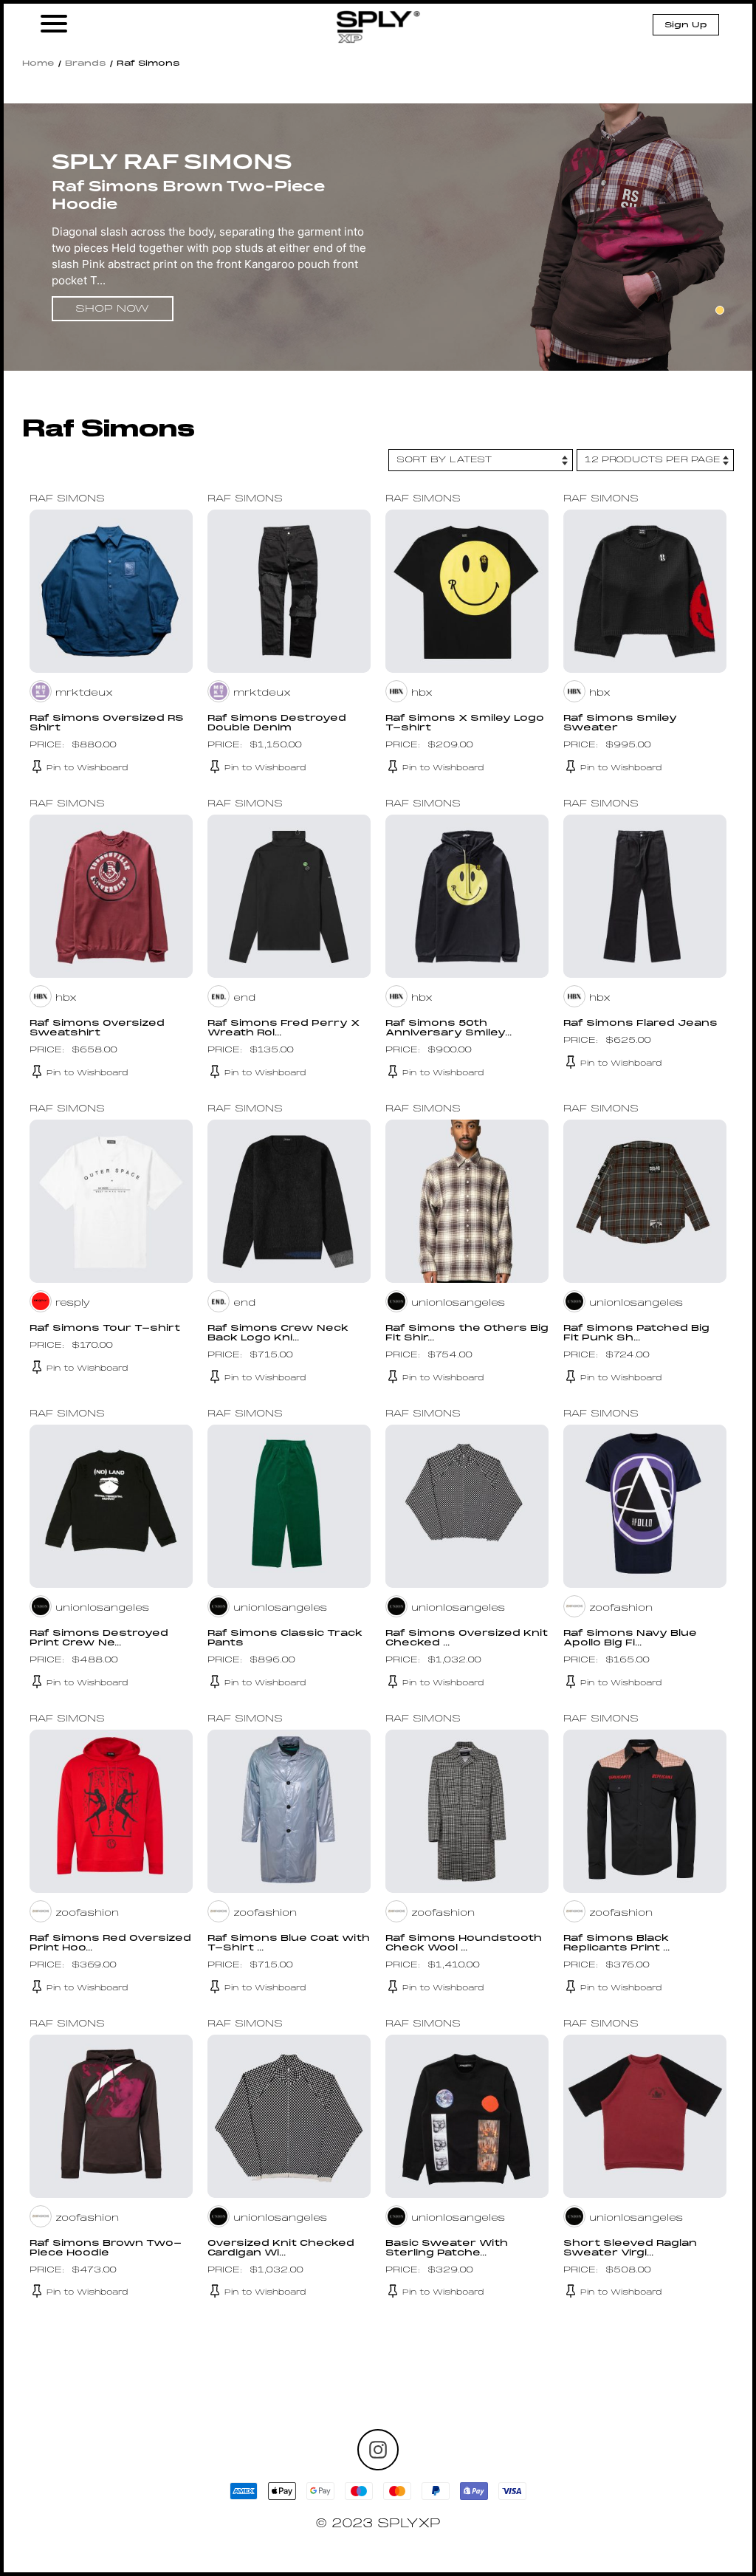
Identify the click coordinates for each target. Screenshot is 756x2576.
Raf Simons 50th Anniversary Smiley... (449, 1028)
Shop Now (112, 309)
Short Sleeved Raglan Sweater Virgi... (630, 2248)
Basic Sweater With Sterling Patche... (447, 2248)
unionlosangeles (458, 1304)
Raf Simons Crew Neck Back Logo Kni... (278, 1333)
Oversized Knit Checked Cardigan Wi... (281, 2248)
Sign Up (686, 25)
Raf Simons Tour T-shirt (105, 1329)
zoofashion (621, 1609)
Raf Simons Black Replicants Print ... (616, 1943)
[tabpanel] (378, 239)
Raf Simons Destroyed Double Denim (277, 723)
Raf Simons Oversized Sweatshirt (97, 1028)
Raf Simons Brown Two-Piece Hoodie (106, 2248)
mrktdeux (84, 693)
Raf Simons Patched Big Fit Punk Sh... (636, 1333)
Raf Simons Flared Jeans (640, 1024)
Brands (86, 64)
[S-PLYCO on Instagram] (378, 2450)
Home (38, 64)
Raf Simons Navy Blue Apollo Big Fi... (630, 1638)
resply (73, 1304)
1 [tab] (720, 310)
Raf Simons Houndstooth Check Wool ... (464, 1943)
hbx (422, 693)
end (244, 998)
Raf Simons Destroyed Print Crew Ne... (99, 1638)
